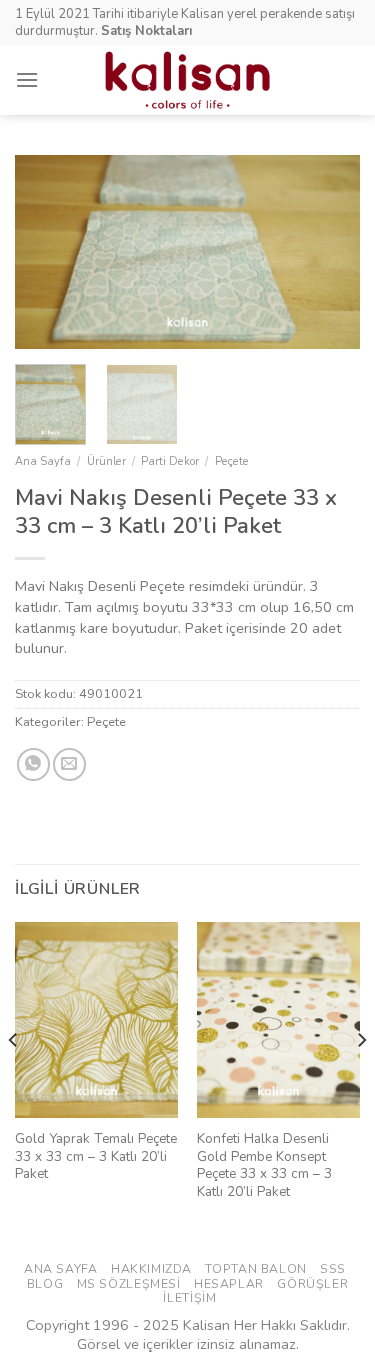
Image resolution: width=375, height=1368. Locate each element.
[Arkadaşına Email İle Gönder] (69, 764)
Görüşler (312, 1284)
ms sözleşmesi (129, 1284)
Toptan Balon (255, 1269)
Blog (45, 1284)
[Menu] (27, 79)
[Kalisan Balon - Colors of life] (187, 80)
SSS (333, 1269)
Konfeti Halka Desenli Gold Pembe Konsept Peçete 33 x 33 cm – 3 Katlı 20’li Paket (264, 1165)
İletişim (189, 1298)
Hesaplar (229, 1284)
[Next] (328, 252)
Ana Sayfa (43, 461)
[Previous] (47, 252)
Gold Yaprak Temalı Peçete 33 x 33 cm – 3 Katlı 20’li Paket (96, 1156)
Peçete (232, 461)
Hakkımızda (151, 1269)
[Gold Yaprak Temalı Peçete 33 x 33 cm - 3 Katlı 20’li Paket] (96, 1019)
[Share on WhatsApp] (33, 764)
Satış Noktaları (146, 31)
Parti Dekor (170, 461)
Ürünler (106, 461)
